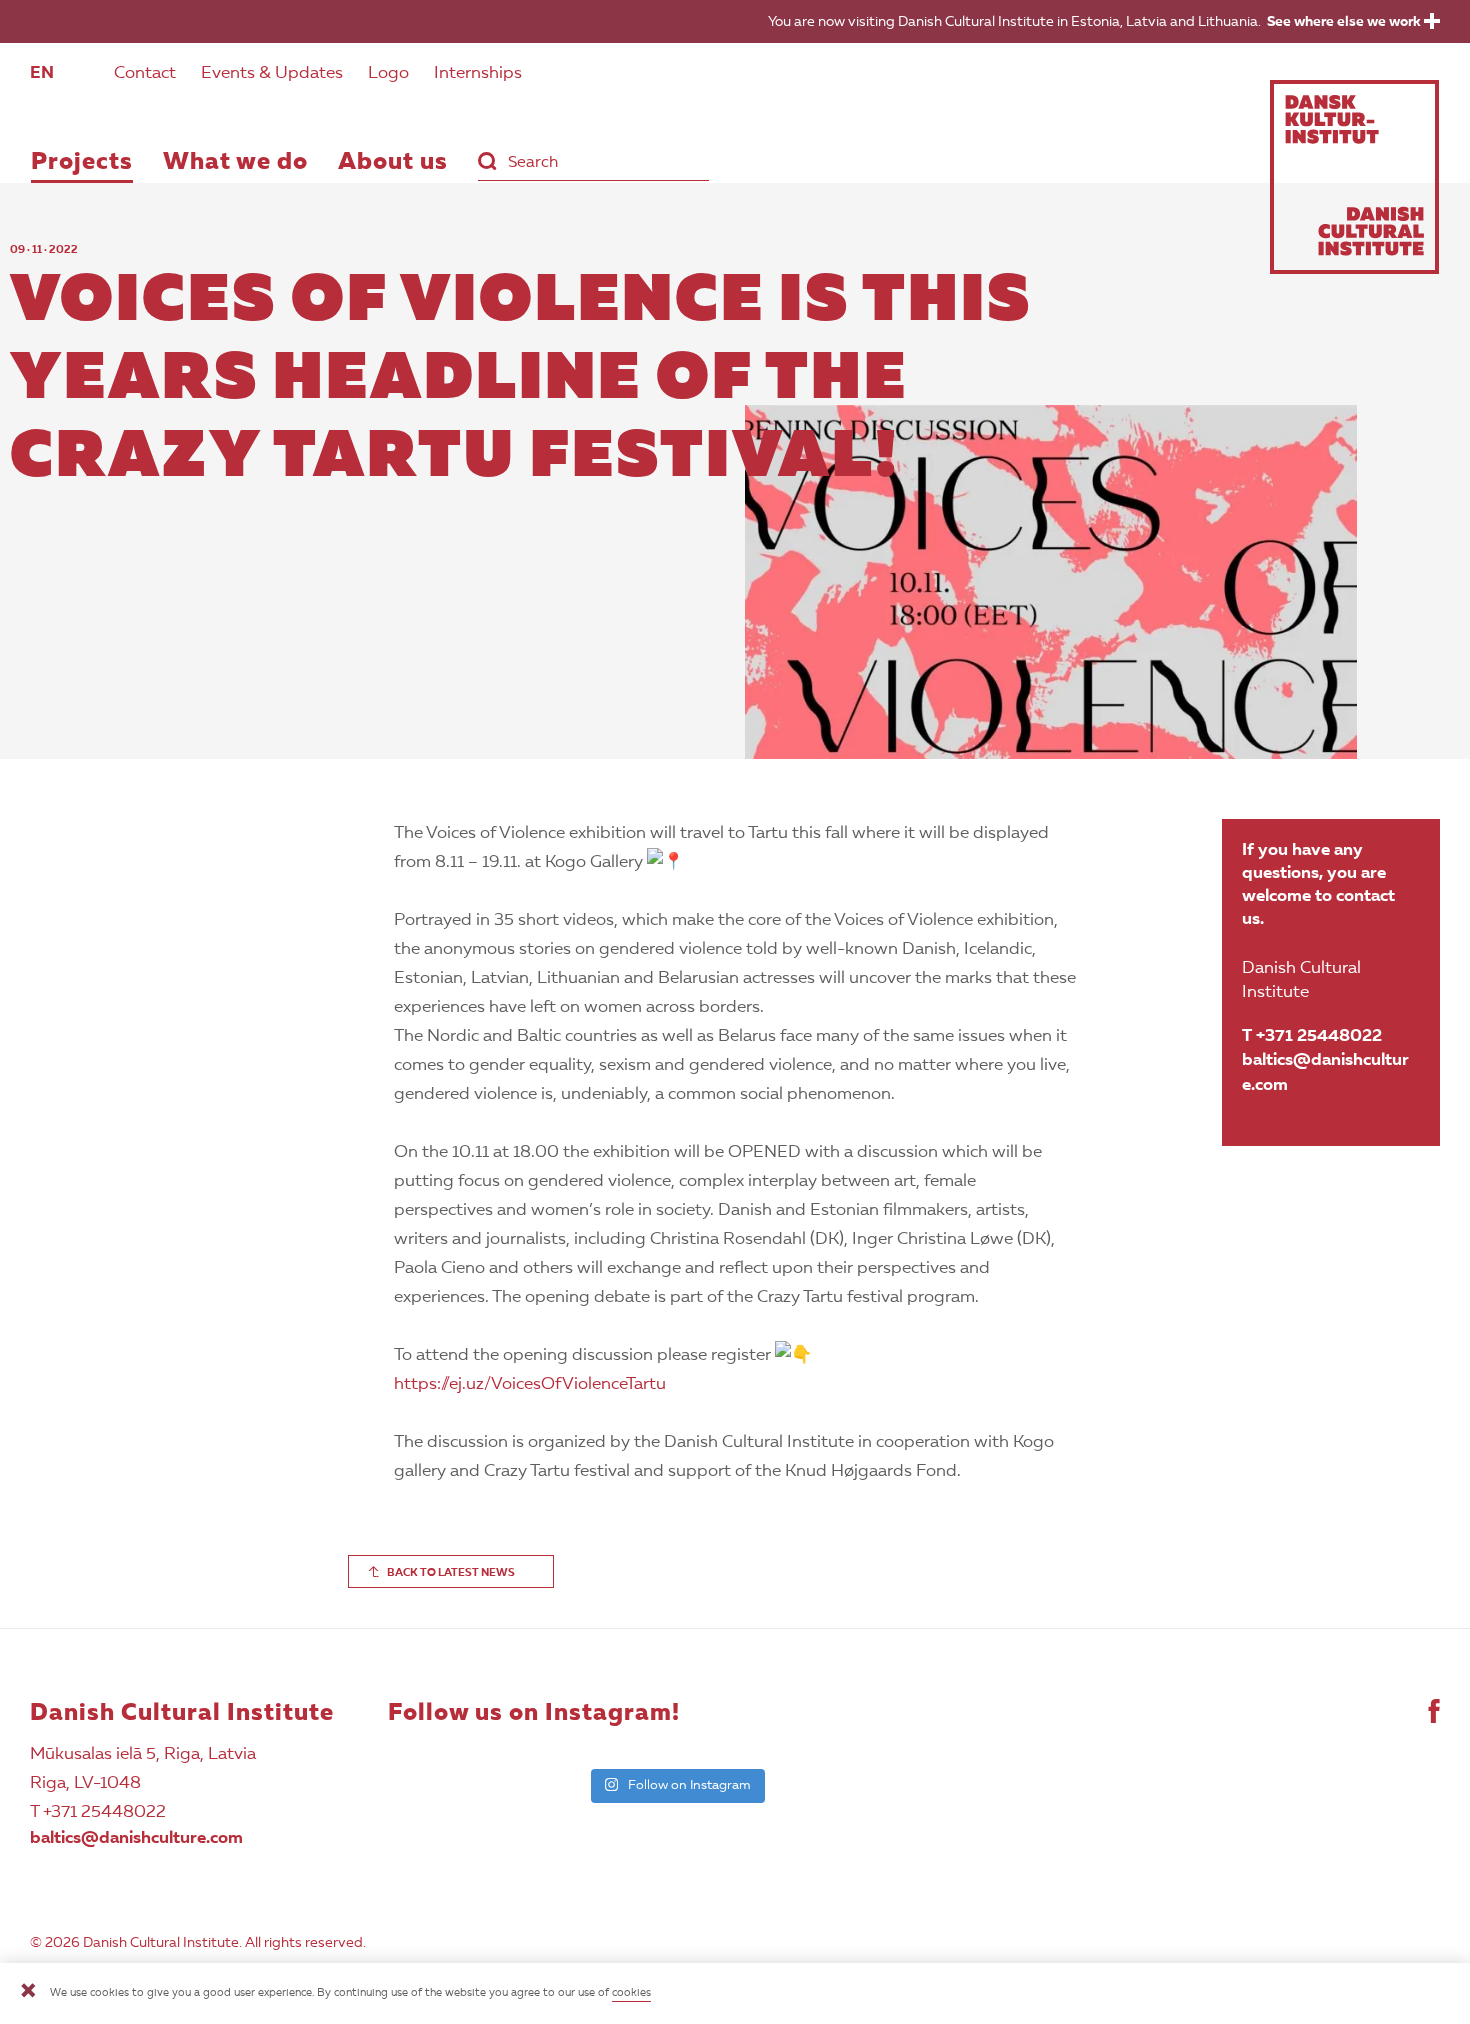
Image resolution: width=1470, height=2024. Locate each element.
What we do (235, 163)
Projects (82, 163)
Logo (388, 73)
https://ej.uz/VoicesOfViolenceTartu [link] (530, 1384)
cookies (631, 1993)
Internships (478, 73)
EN (42, 73)
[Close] (28, 1993)
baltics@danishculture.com (1325, 1072)
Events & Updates (272, 73)
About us (393, 163)
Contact (145, 73)
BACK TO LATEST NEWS (451, 1573)
